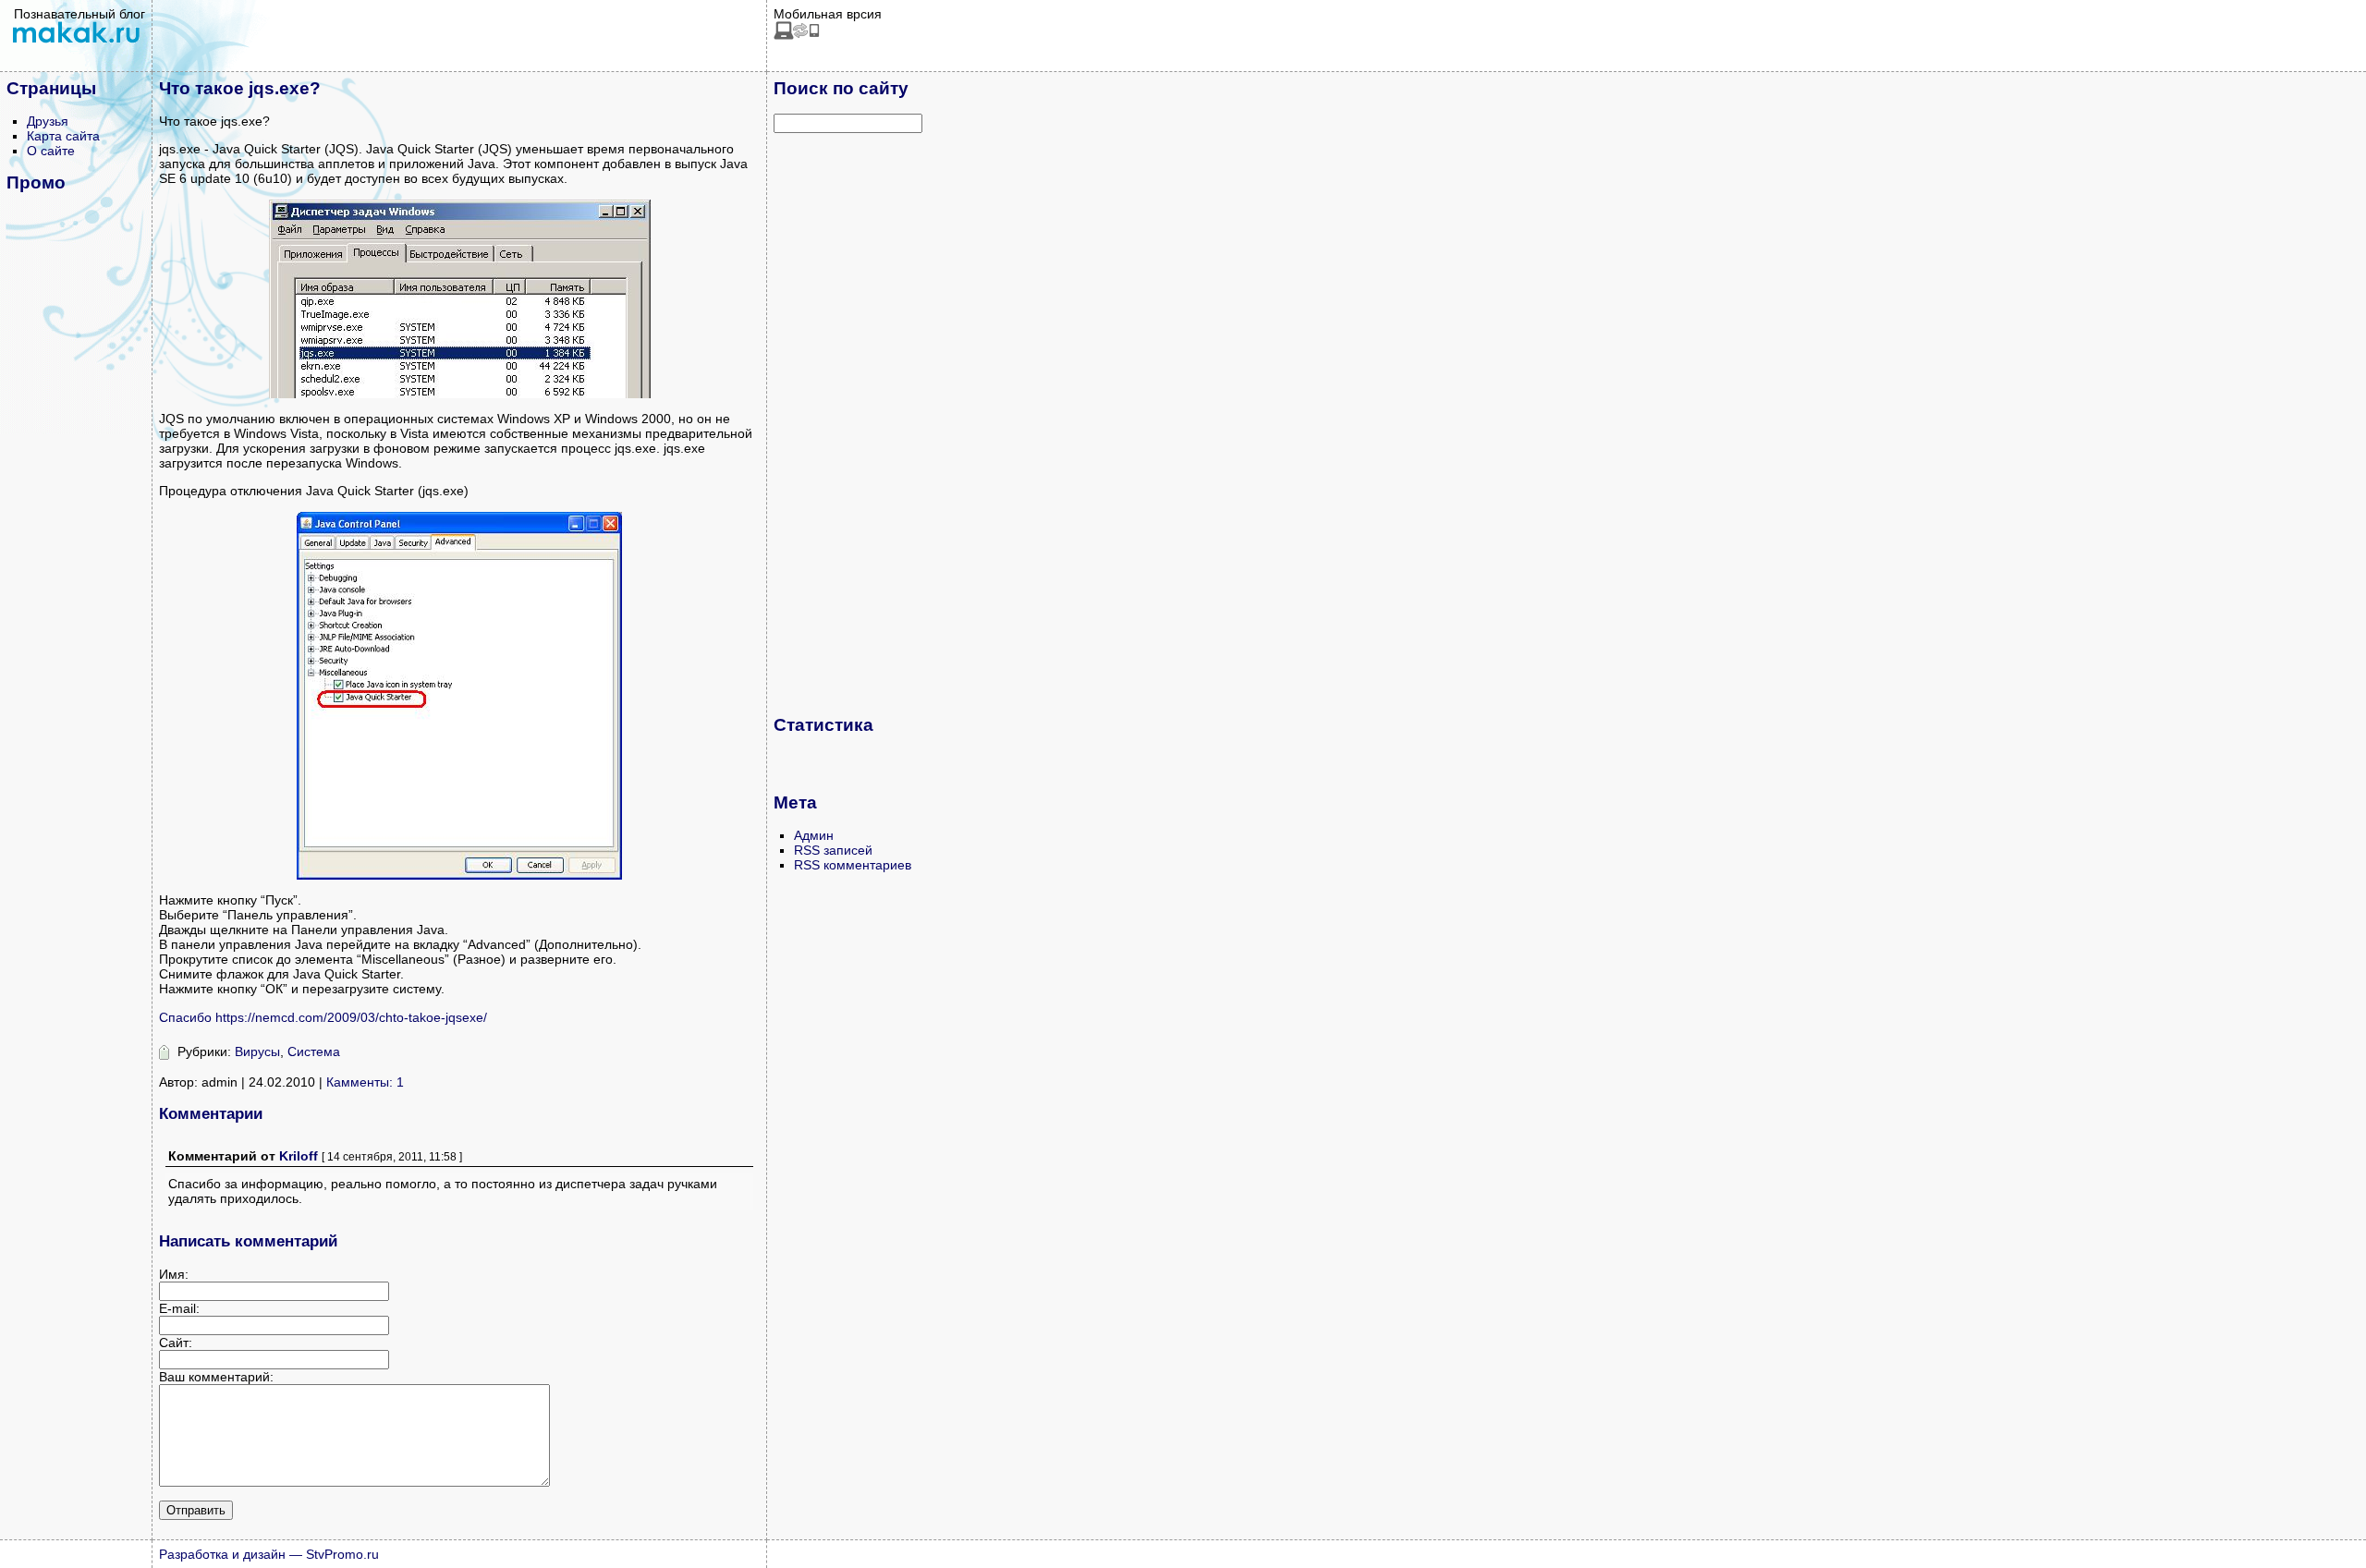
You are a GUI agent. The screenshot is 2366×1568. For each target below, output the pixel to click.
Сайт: (176, 1343)
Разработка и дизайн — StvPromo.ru (269, 1554)
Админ (814, 835)
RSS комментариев (853, 865)
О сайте (51, 151)
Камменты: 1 (365, 1082)
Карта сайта (63, 136)
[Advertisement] (848, 423)
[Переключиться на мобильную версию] (797, 35)
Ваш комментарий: (216, 1377)
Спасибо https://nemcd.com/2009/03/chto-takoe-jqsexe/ (323, 1017)
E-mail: (179, 1308)
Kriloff (299, 1156)
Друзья (48, 121)
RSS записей (833, 850)
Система (314, 1051)
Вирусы (257, 1051)
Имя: (174, 1274)
